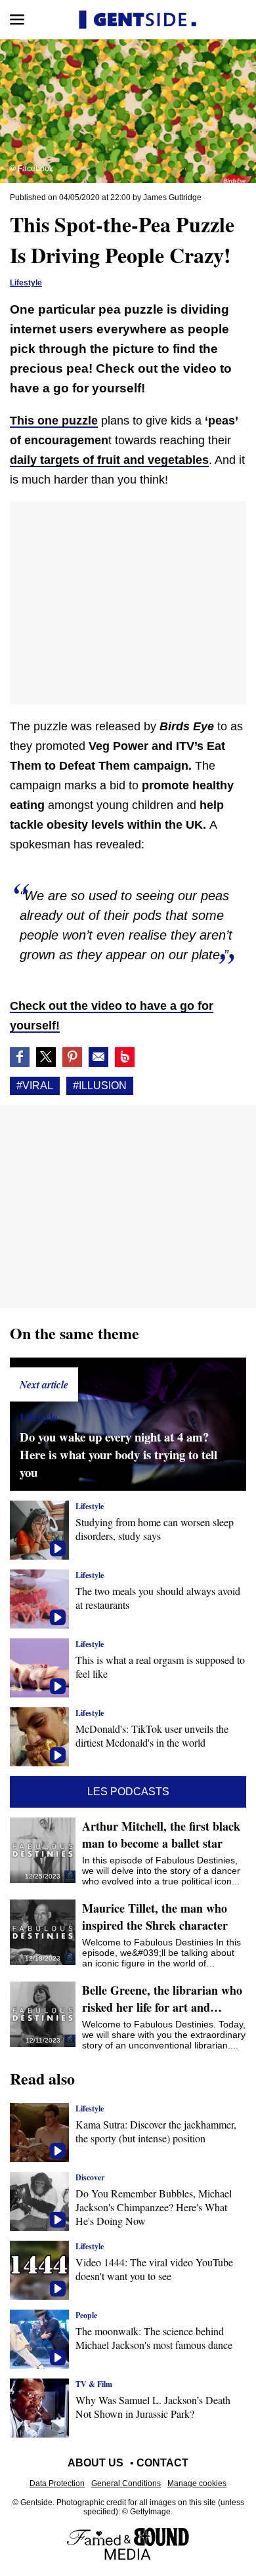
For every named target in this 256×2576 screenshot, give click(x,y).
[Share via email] (98, 1057)
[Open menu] (17, 20)
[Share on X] (46, 1057)
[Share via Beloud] (125, 1057)
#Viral (35, 1086)
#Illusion (100, 1086)
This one (54, 421)
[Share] (72, 1057)
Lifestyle (26, 283)
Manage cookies (197, 2483)
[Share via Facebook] (20, 1057)
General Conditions (126, 2483)
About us (96, 2463)
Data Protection (57, 2483)
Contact (162, 2463)
